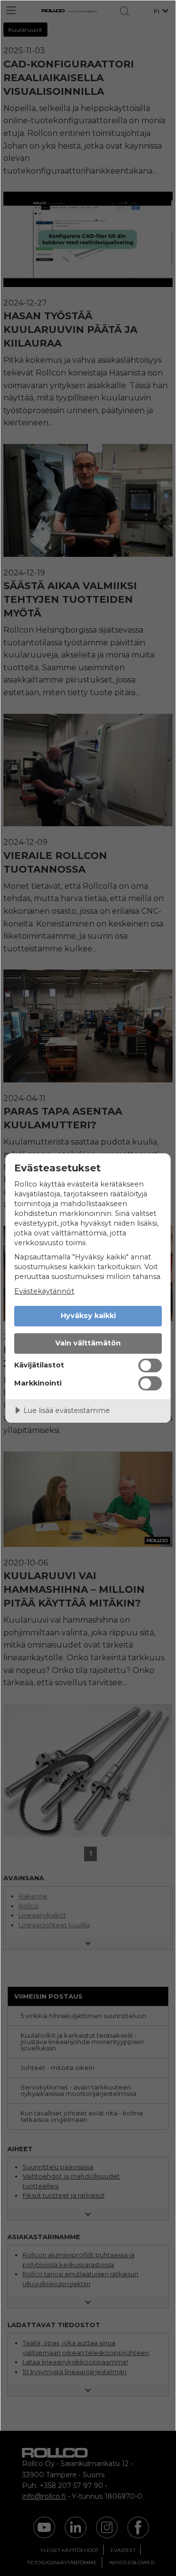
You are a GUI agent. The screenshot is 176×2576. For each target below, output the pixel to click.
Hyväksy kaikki (88, 1316)
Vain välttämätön (88, 1343)
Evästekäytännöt (44, 1291)
